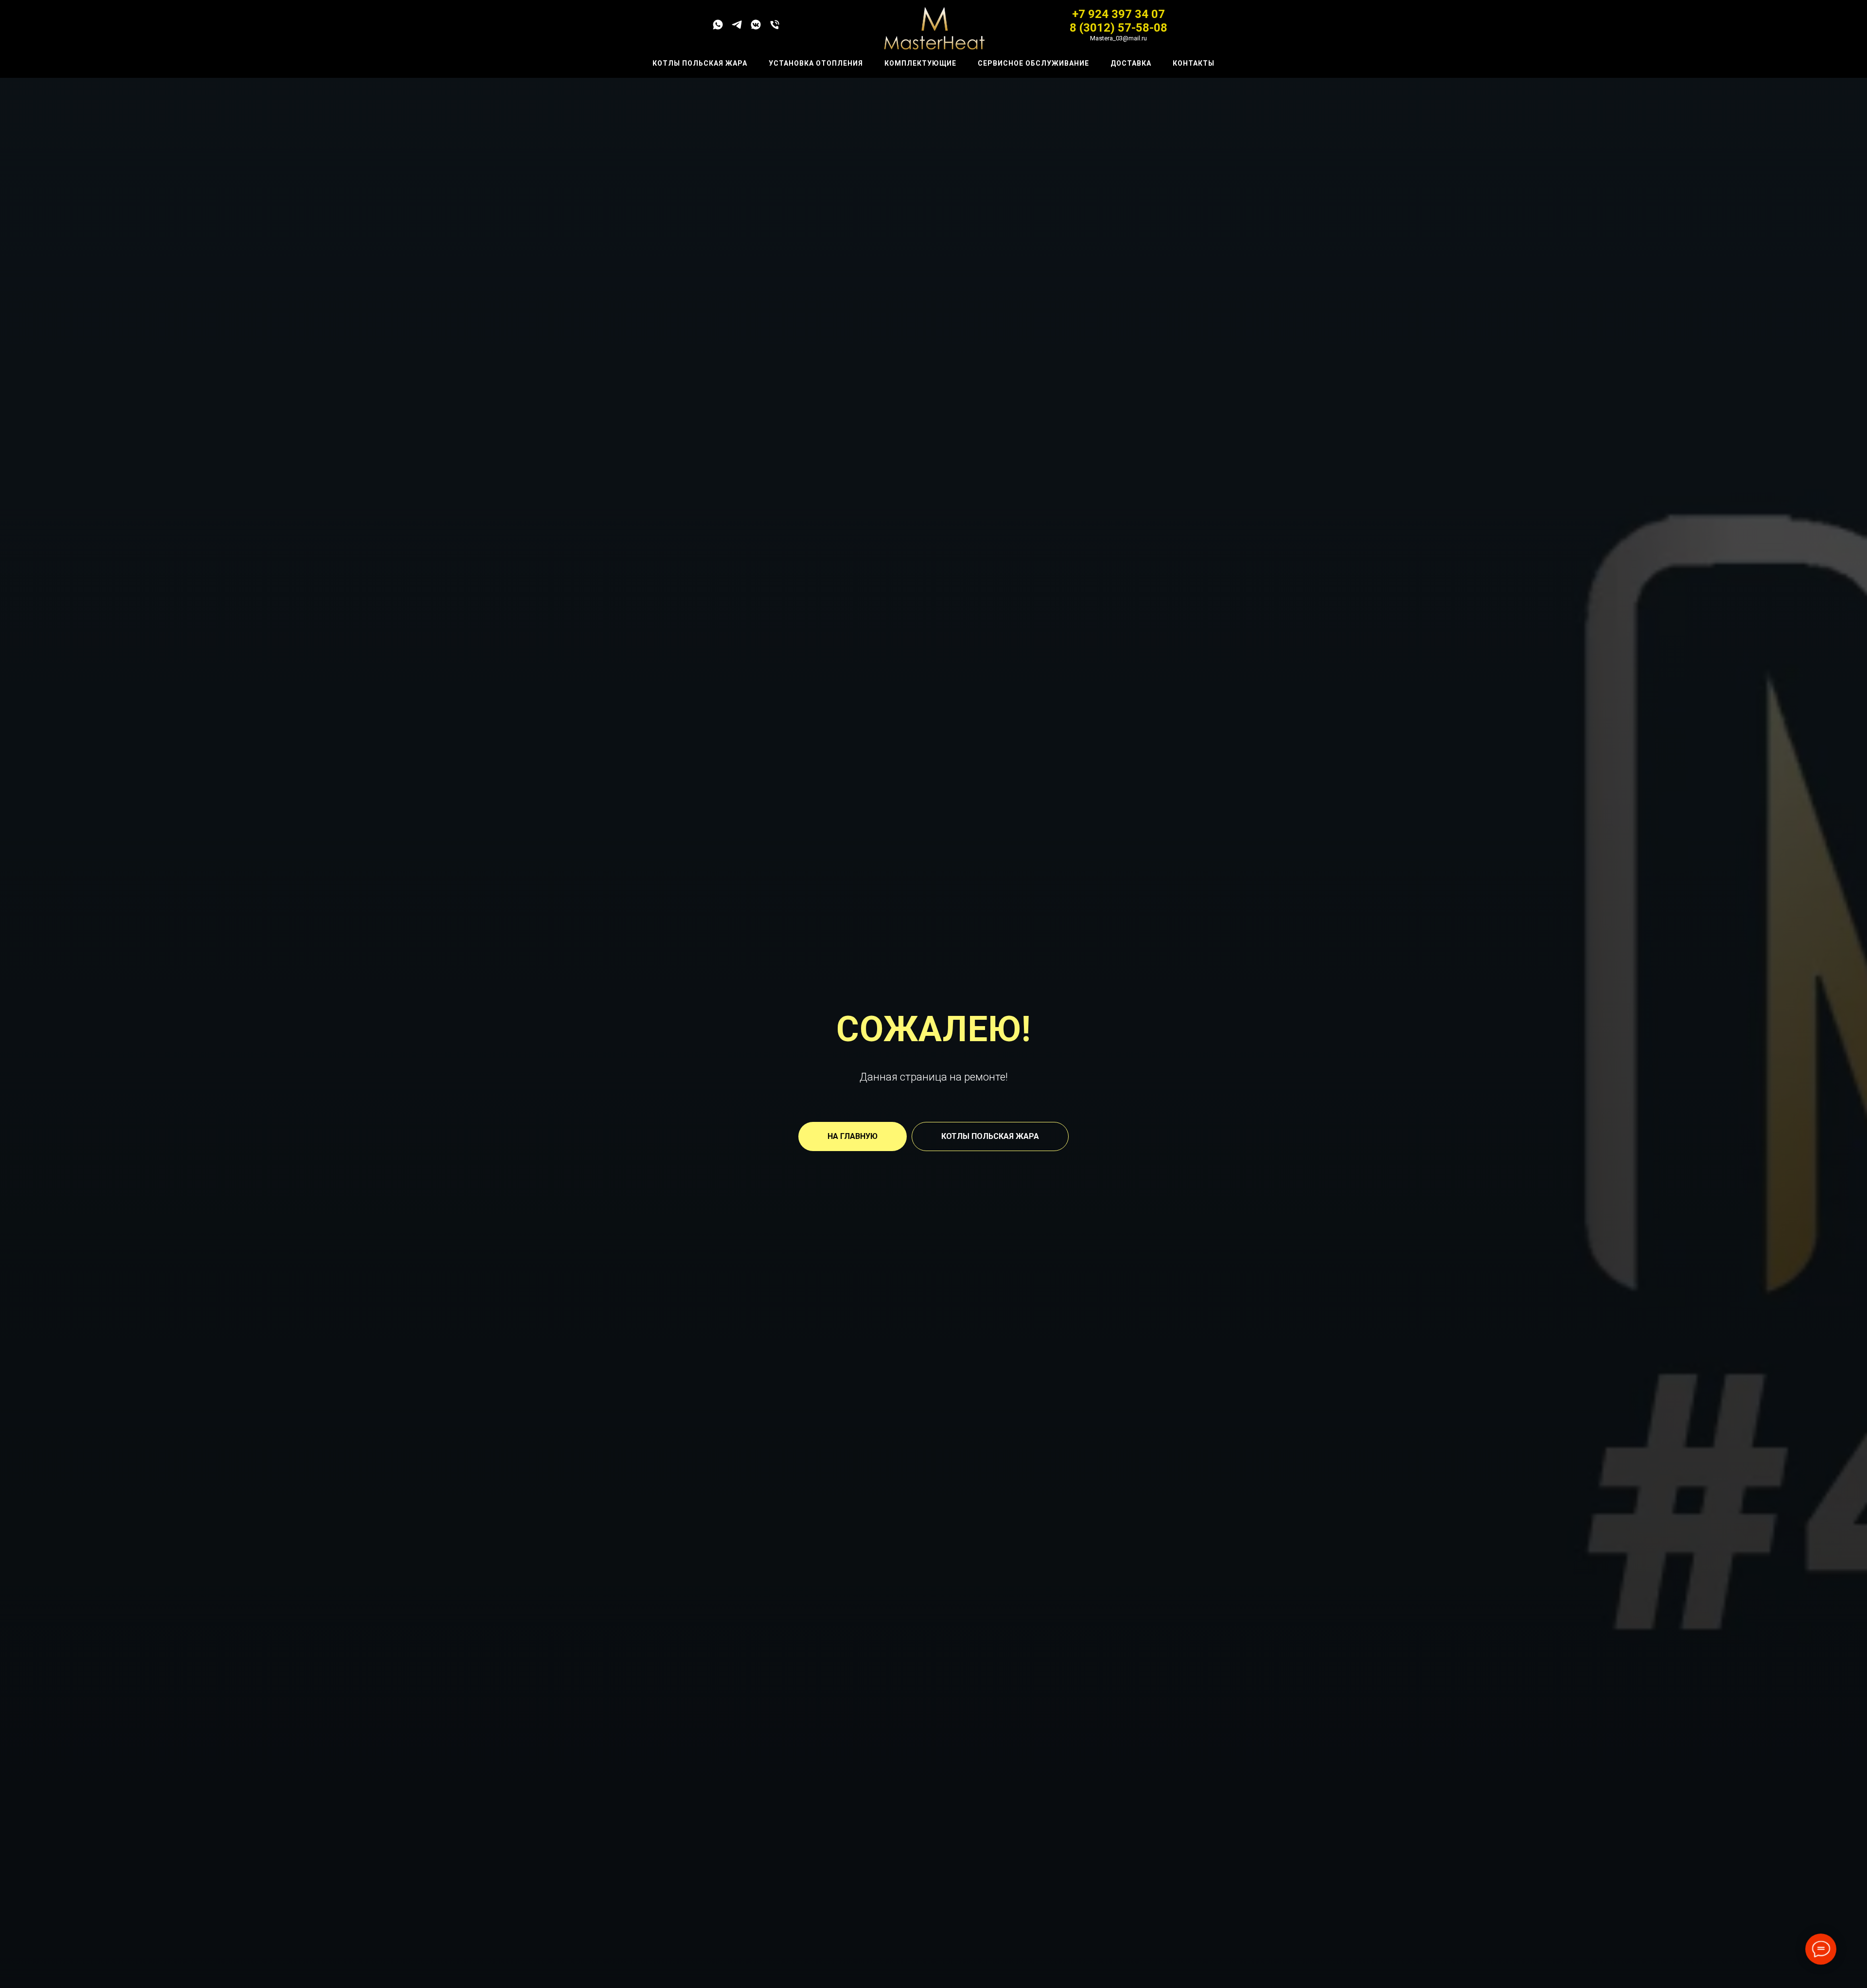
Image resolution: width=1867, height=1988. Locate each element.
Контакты (1194, 63)
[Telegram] (737, 28)
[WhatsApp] (718, 28)
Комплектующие (920, 63)
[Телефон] (775, 28)
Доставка (1131, 63)
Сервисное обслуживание (1033, 63)
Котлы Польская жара (700, 63)
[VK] (756, 28)
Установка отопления (816, 63)
